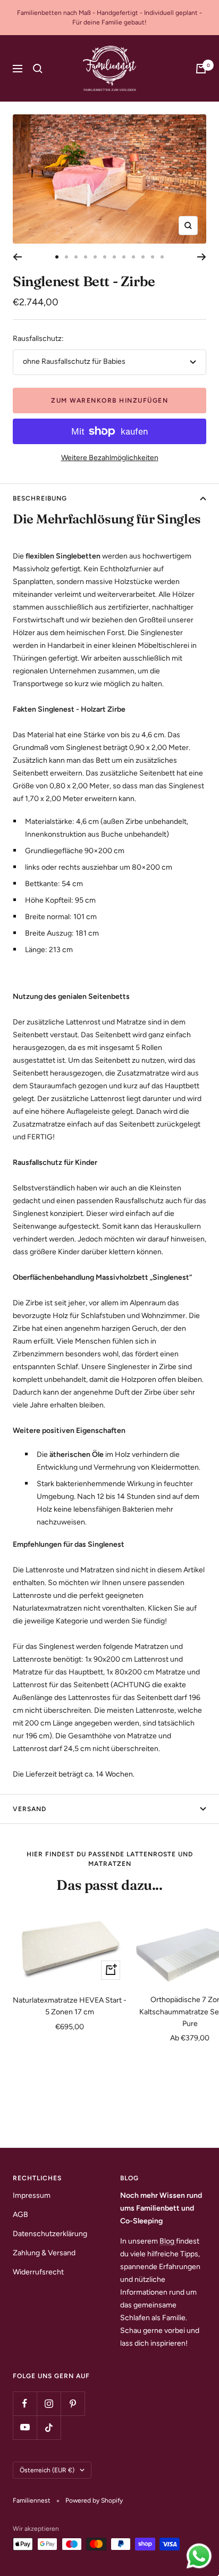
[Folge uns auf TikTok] (49, 2427)
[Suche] (38, 69)
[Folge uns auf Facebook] (25, 2403)
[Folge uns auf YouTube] (25, 2427)
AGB (20, 2215)
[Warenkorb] (201, 69)
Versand (30, 1809)
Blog (168, 2241)
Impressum (32, 2195)
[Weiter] (202, 257)
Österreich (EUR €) (47, 2470)
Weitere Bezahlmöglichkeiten (110, 458)
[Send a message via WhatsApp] (199, 2556)
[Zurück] (17, 257)
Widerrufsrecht (38, 2272)
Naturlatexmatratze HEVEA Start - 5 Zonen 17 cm (70, 2006)
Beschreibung (40, 498)
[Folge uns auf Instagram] (49, 2403)
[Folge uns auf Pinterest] (73, 2403)
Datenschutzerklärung (50, 2234)
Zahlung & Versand (44, 2253)
